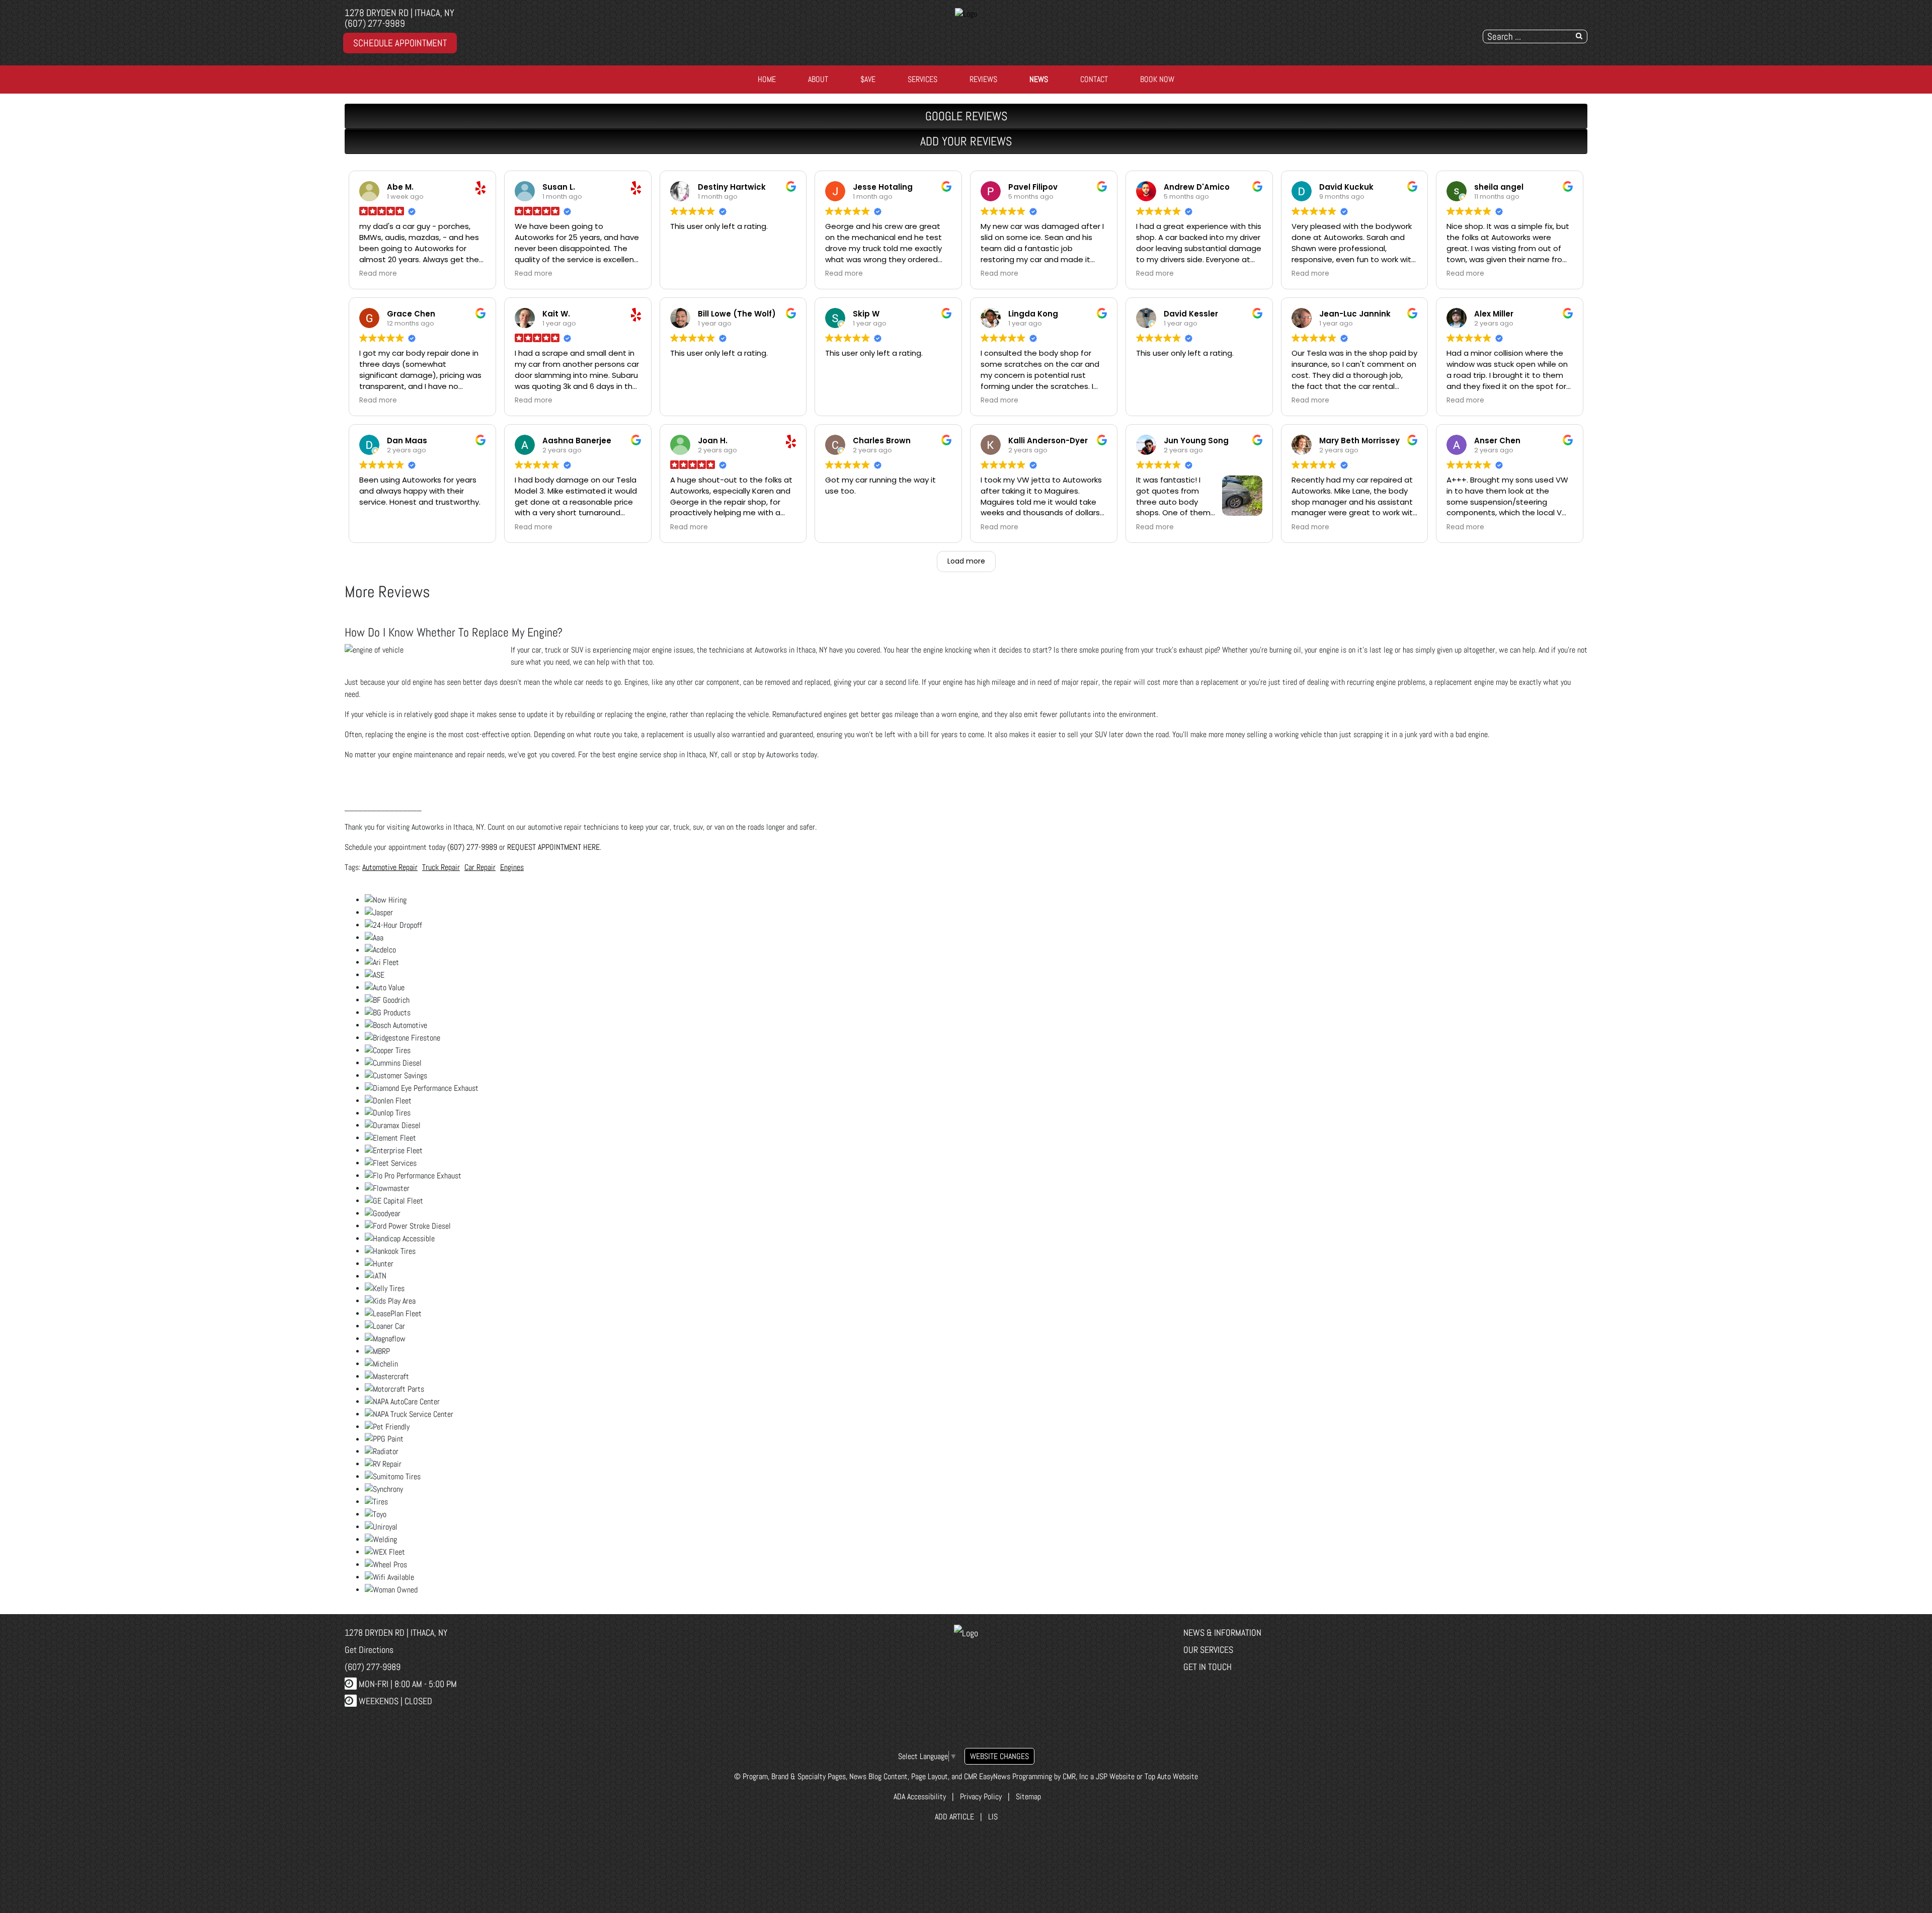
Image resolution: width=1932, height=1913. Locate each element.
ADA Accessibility (919, 1797)
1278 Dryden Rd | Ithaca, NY (399, 13)
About (818, 79)
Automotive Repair (390, 867)
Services (922, 79)
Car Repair (480, 867)
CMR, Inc (1075, 1776)
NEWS (1039, 79)
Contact (1094, 79)
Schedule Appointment (400, 43)
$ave (868, 79)
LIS (993, 1817)
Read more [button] (378, 274)
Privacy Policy (981, 1797)
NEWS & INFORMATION (1222, 1632)
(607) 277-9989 (375, 23)
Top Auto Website (1171, 1776)
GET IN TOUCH (1207, 1667)
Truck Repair (441, 867)
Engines (512, 867)
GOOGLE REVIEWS (966, 116)
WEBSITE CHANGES (999, 1756)
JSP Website (1115, 1776)
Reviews (983, 79)
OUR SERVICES (1208, 1650)
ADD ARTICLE (954, 1817)
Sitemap (1028, 1797)
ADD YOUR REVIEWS (966, 141)
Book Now (1157, 79)
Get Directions (369, 1650)
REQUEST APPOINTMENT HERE (553, 847)
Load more (966, 561)
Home (767, 79)
